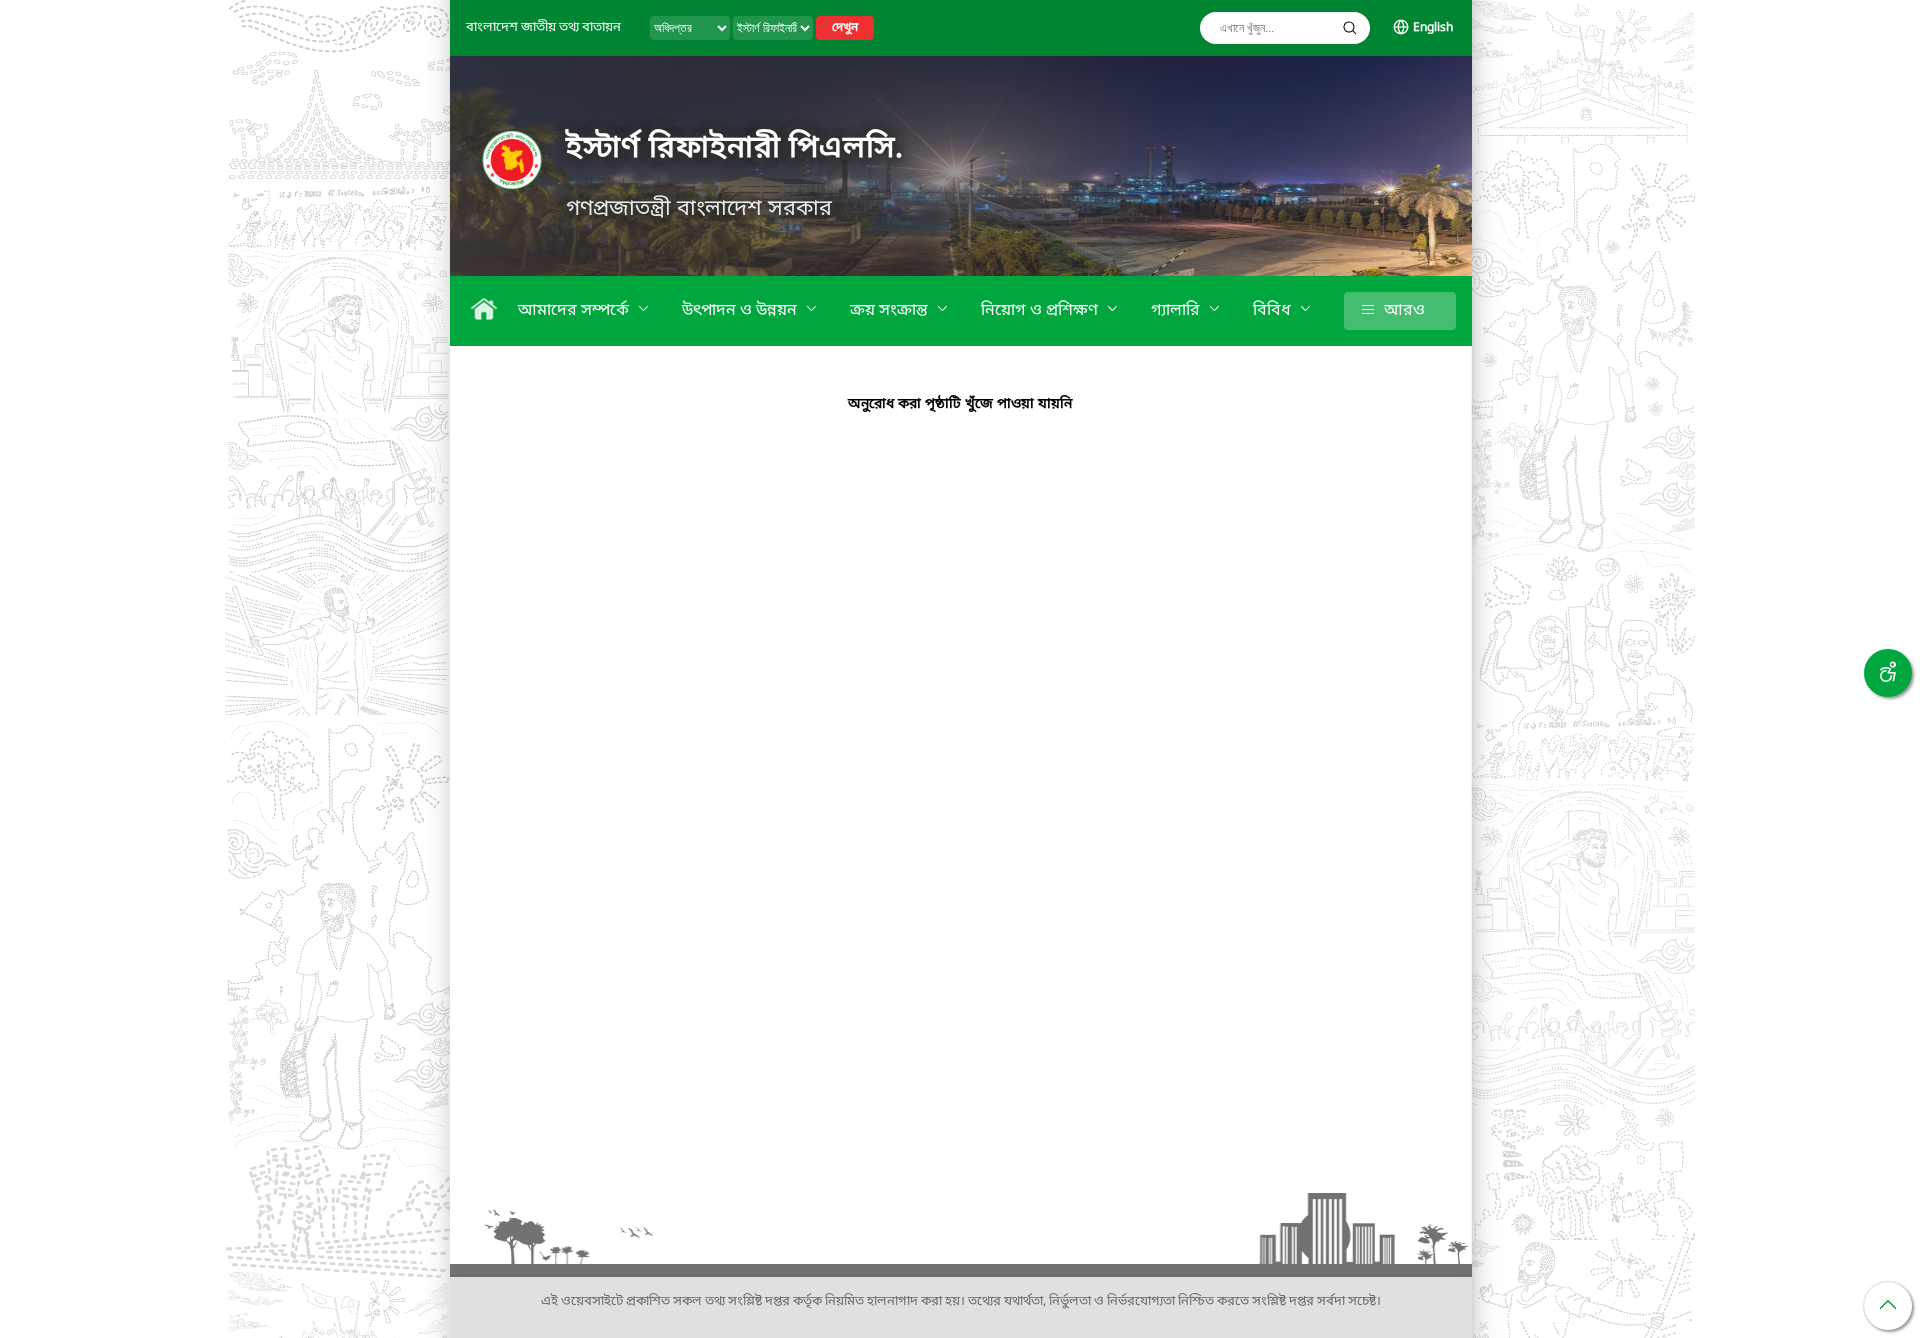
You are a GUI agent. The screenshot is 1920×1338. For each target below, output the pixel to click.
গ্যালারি (1177, 311)
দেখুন (845, 28)
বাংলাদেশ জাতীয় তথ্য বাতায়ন (543, 27)
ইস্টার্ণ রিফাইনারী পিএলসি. (735, 149)
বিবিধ (1274, 311)
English (1433, 28)
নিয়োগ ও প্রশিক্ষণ (1041, 311)
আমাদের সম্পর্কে (575, 311)
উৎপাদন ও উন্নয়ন (741, 311)
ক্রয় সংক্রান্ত (891, 311)
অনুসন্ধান (1350, 28)
